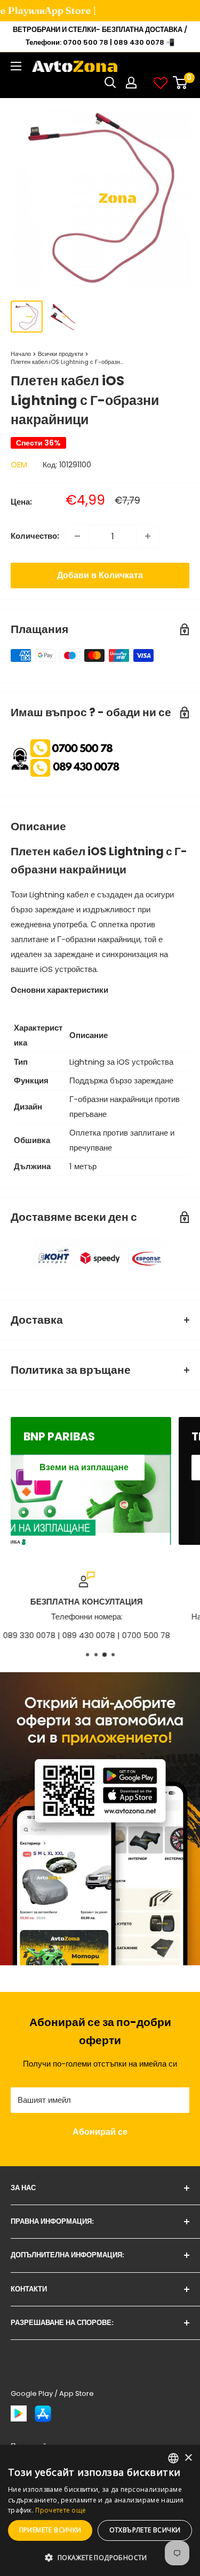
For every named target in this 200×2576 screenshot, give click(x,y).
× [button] (188, 2458)
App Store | (61, 10)
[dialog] (100, 2510)
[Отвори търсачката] (110, 83)
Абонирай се (100, 2132)
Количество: (35, 536)
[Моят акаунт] (131, 83)
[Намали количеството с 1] (77, 536)
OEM (19, 465)
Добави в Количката (100, 575)
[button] (100, 2558)
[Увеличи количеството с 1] (148, 536)
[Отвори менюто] (16, 66)
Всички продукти (61, 354)
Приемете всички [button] (50, 2530)
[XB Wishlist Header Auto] (161, 83)
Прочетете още (61, 2510)
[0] (181, 83)
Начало (21, 354)
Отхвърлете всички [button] (145, 2530)
